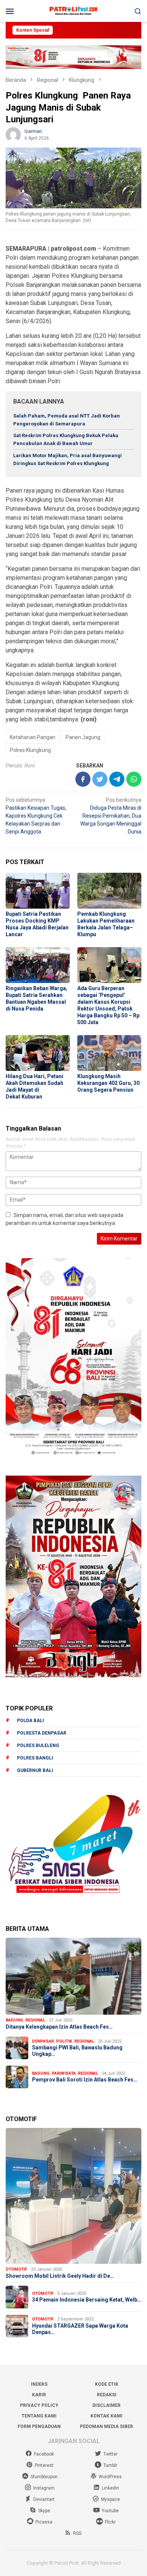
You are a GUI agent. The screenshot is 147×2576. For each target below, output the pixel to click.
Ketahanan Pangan (33, 737)
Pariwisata (64, 2073)
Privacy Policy (39, 2405)
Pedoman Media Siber (106, 2427)
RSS (77, 2533)
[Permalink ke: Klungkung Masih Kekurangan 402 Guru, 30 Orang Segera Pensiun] (109, 1053)
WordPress (110, 2477)
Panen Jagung (83, 737)
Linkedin (110, 2488)
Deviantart (44, 2499)
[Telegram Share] (117, 779)
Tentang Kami (39, 2416)
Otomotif (16, 2269)
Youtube (110, 2511)
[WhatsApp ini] (134, 779)
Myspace (110, 2499)
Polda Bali (31, 1721)
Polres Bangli (35, 1758)
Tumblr (110, 2465)
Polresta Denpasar (42, 1733)
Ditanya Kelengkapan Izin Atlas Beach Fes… (59, 2027)
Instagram (44, 2488)
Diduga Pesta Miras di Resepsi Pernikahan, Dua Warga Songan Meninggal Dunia (111, 816)
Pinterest (44, 2465)
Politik (64, 2041)
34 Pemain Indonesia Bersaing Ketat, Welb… (87, 2300)
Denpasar (43, 2041)
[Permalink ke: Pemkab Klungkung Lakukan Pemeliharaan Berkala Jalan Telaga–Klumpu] (109, 891)
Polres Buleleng (38, 1746)
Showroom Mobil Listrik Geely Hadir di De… (60, 2276)
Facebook (44, 2454)
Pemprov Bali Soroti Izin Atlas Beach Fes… (85, 2080)
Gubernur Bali (35, 1770)
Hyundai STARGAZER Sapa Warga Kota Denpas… (80, 2329)
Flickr (110, 2522)
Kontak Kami (106, 2416)
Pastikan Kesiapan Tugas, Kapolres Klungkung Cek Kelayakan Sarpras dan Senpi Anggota (36, 816)
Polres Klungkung (30, 750)
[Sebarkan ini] (83, 779)
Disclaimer (106, 2405)
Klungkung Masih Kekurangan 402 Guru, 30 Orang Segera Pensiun (108, 1083)
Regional (35, 2020)
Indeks (39, 2384)
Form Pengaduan (39, 2427)
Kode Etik (107, 2384)
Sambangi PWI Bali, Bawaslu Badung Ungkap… (77, 2051)
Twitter (110, 2454)
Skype (44, 2511)
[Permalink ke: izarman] (13, 134)
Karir (39, 2395)
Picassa (44, 2522)
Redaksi (107, 2395)
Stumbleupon (44, 2477)
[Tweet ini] (100, 779)
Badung (14, 2020)
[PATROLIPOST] (73, 11)
